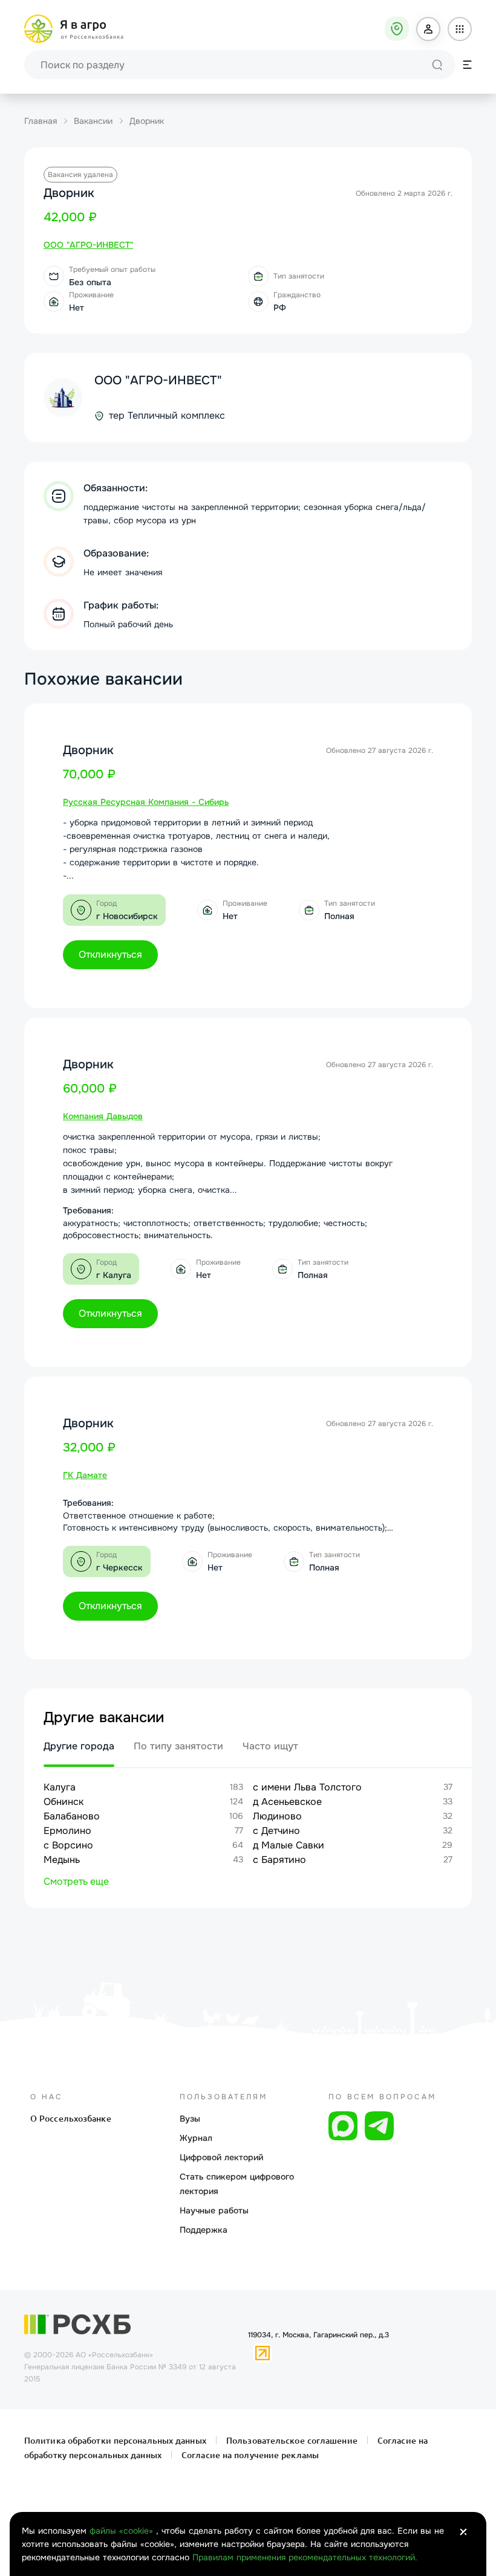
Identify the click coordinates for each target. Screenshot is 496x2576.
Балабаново (72, 1816)
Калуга (60, 1787)
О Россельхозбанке (71, 2119)
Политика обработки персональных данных (116, 2441)
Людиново (277, 1816)
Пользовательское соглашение (292, 2441)
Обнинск (64, 1802)
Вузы (190, 2119)
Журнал (196, 2138)
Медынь (62, 1860)
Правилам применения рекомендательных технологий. (305, 2557)
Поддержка (204, 2230)
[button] (428, 29)
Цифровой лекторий (221, 2157)
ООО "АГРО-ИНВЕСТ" (158, 380)
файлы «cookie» (123, 2531)
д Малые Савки (289, 1845)
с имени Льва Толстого (307, 1787)
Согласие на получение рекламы (249, 2455)
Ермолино (67, 1831)
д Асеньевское (287, 1802)
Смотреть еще (76, 1881)
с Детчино (276, 1831)
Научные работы (214, 2210)
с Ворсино (68, 1845)
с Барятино (279, 1860)
